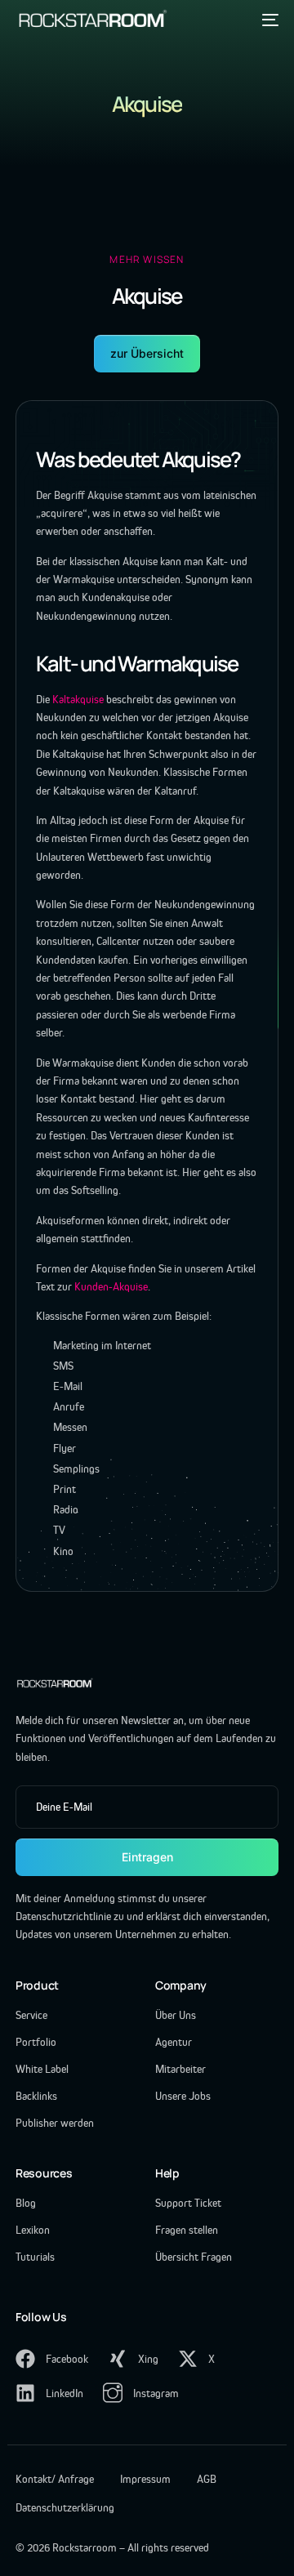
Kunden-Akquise (111, 1286)
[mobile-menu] (268, 20)
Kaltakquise (78, 699)
